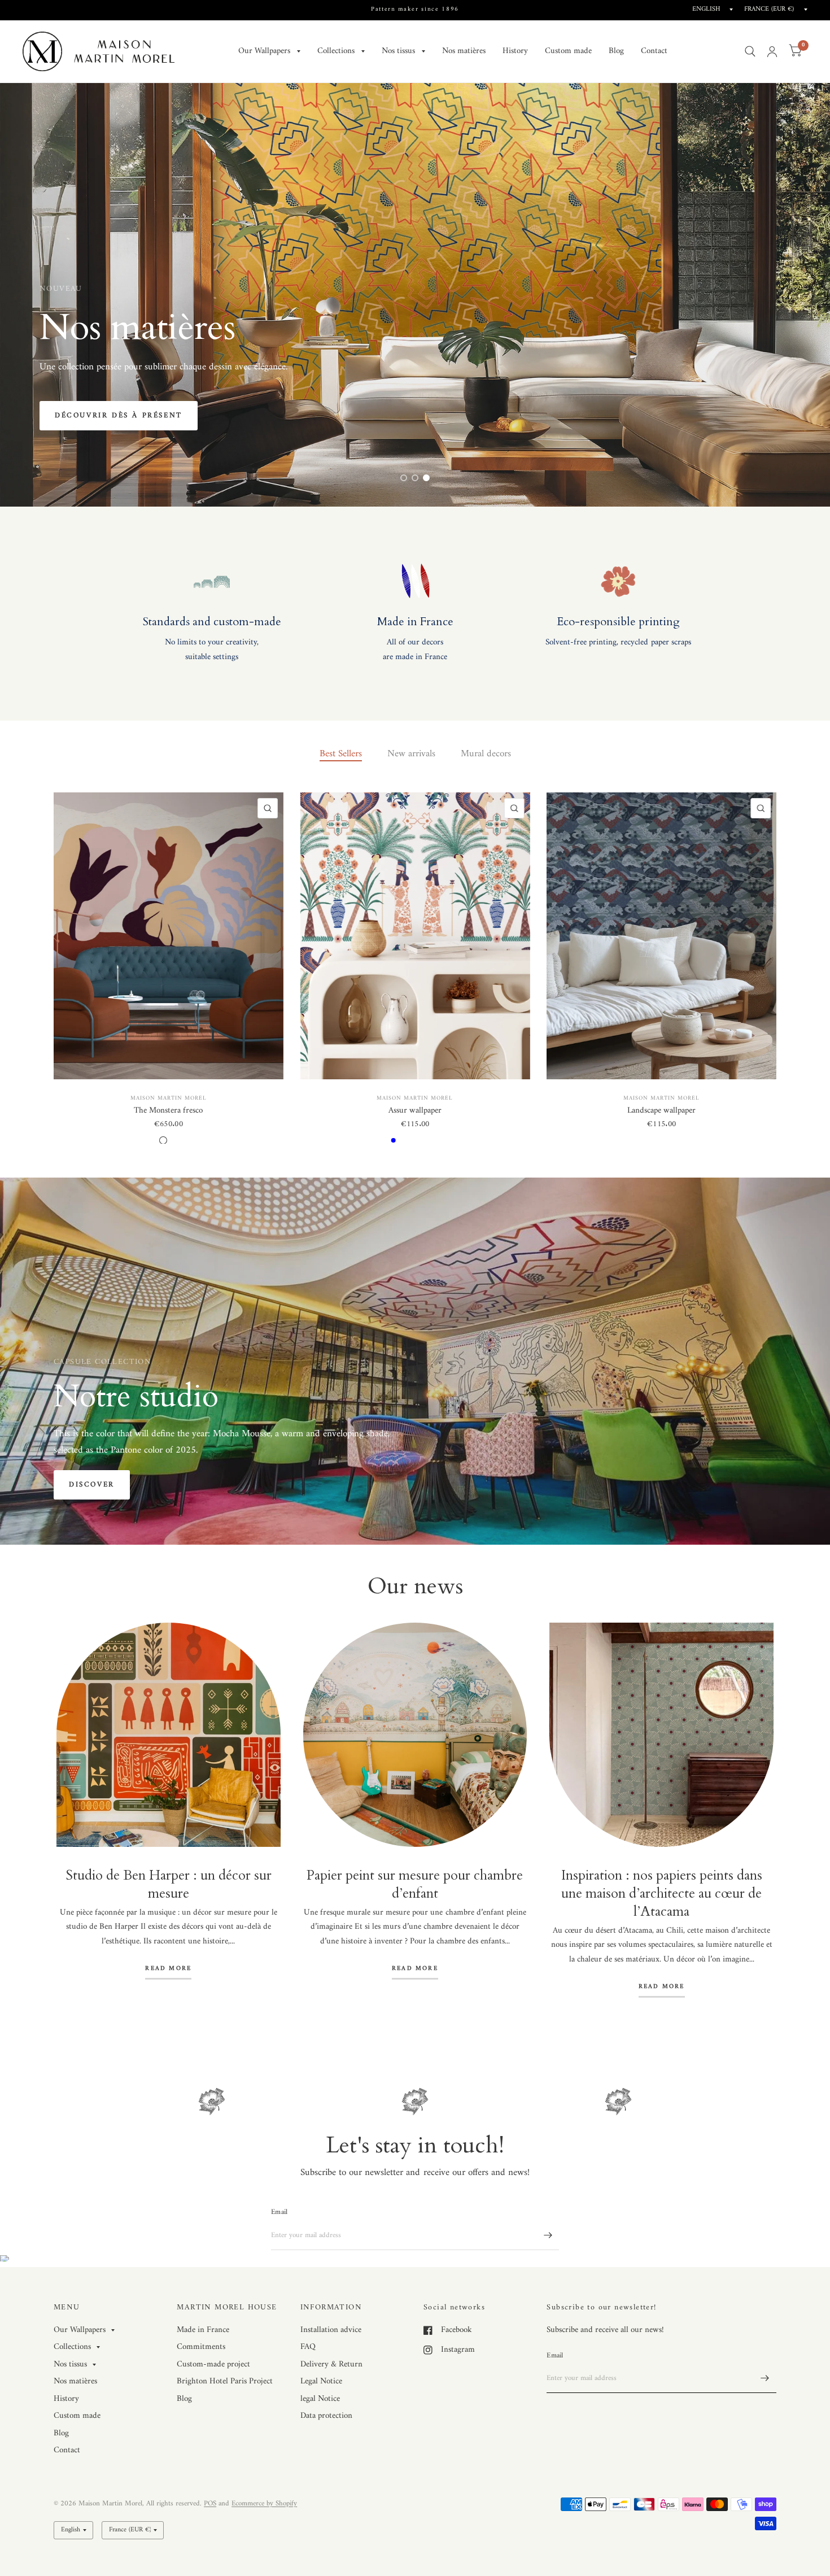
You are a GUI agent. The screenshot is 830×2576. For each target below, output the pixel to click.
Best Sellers (341, 754)
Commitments (201, 2347)
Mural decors (486, 754)
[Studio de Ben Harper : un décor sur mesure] (169, 1735)
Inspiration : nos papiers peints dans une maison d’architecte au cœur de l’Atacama (662, 1893)
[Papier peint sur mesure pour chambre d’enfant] (415, 1735)
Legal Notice (321, 2381)
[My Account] (772, 51)
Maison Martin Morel (415, 1098)
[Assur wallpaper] (415, 936)
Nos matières (464, 51)
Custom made (568, 51)
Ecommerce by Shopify (264, 2503)
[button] (81, 416)
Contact (654, 51)
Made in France (203, 2330)
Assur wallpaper (415, 1111)
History (515, 51)
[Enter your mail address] (548, 2235)
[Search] (750, 51)
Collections (336, 51)
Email (279, 2212)
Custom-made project (213, 2364)
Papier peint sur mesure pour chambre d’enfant (415, 1884)
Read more (168, 1970)
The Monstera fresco (168, 1111)
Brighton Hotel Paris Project (225, 2381)
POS (210, 2503)
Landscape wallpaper (661, 1111)
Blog (616, 51)
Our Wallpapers (264, 51)
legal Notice (320, 2399)
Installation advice (331, 2330)
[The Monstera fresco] (169, 936)
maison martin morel (169, 1098)
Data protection (326, 2416)
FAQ (308, 2347)
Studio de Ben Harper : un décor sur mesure (169, 1884)
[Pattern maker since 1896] (415, 10)
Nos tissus (398, 51)
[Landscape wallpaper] (661, 936)
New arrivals (411, 754)
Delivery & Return (331, 2364)
